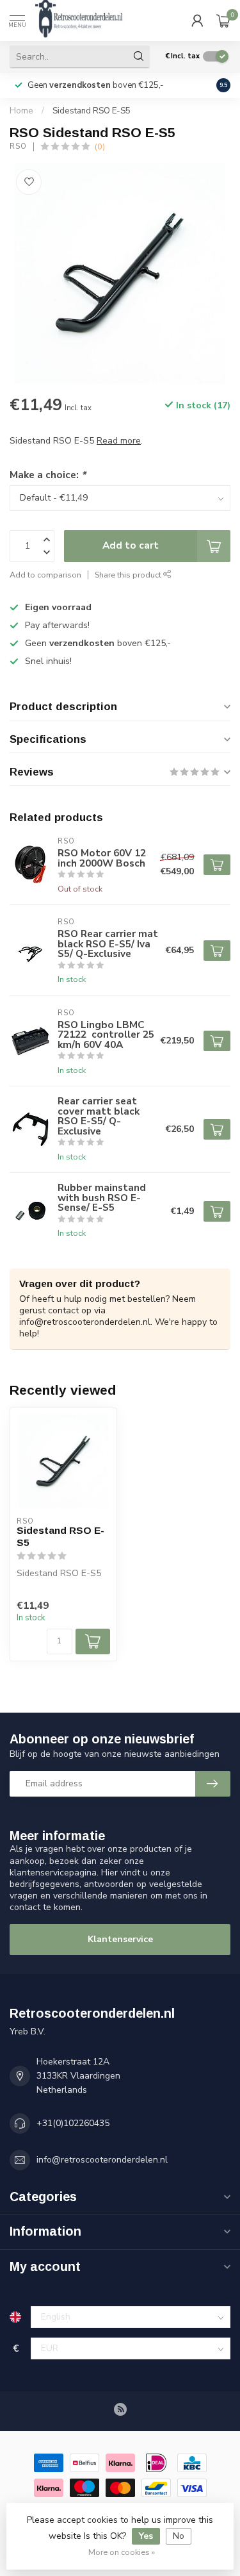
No (179, 2536)
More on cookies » (122, 2552)
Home (21, 111)
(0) (100, 146)
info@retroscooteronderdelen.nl (102, 2160)
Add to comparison (45, 575)
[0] (223, 21)
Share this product (129, 575)
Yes (146, 2536)
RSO (18, 146)
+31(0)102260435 (73, 2123)
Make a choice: (48, 475)
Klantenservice (120, 1939)
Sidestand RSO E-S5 (92, 111)
